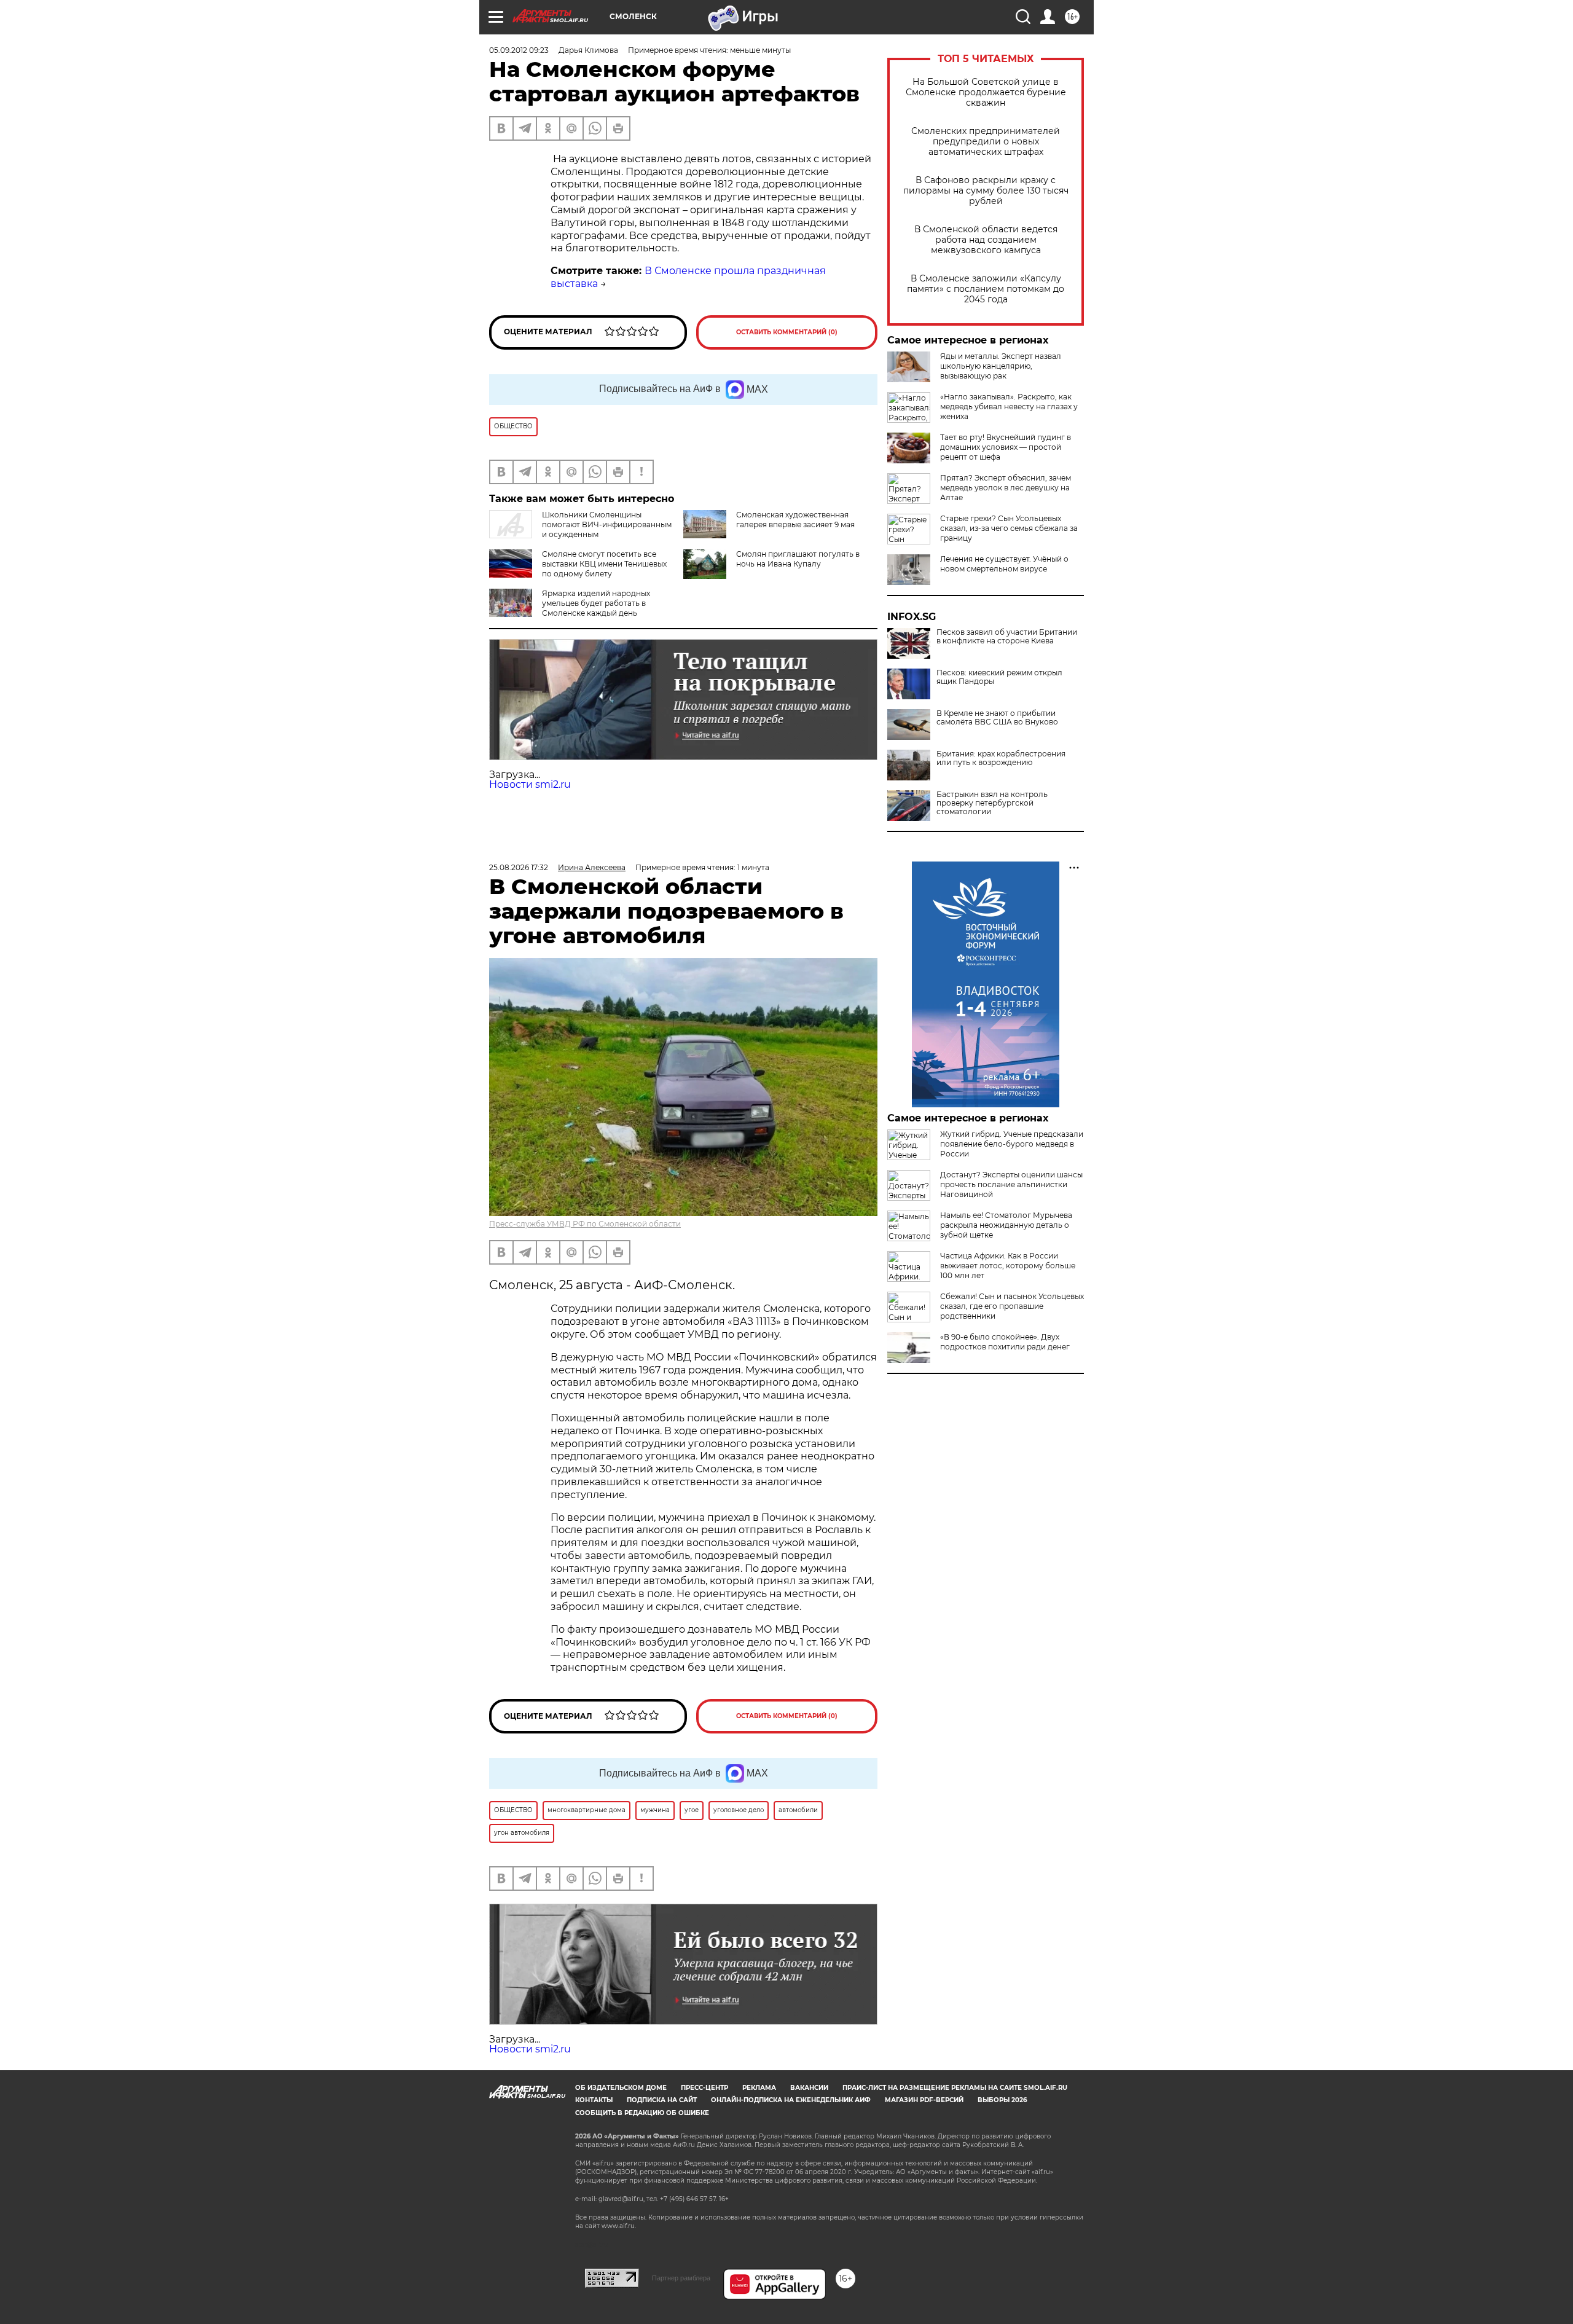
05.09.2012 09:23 (519, 50)
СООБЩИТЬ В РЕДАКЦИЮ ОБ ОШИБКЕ (642, 2113)
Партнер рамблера (681, 2278)
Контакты (594, 2100)
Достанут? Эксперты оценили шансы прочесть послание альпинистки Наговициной (1011, 1184)
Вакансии (809, 2088)
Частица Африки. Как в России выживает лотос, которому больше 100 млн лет (1008, 1266)
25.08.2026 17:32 (519, 867)
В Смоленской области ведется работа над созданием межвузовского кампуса (986, 240)
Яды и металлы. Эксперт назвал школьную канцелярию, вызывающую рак (1001, 366)
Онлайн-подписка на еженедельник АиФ (791, 2100)
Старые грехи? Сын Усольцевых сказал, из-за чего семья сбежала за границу (1009, 528)
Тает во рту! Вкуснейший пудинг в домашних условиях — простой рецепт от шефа (1006, 447)
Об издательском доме (621, 2088)
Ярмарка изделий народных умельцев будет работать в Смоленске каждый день (596, 603)
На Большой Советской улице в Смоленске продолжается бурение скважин (986, 92)
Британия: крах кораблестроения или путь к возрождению (1001, 758)
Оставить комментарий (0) (787, 332)
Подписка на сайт (662, 2100)
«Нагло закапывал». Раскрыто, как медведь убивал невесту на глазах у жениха (1009, 406)
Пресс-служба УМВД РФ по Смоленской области (585, 1224)
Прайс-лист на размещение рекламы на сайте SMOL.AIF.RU (955, 2088)
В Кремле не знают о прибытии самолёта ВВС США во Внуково (997, 718)
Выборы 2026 (1002, 2100)
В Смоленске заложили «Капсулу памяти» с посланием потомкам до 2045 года (986, 289)
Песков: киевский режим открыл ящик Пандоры (999, 677)
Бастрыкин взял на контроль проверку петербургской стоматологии (992, 803)
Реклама (759, 2088)
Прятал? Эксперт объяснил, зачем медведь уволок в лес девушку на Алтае (1006, 488)
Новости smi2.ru (530, 784)
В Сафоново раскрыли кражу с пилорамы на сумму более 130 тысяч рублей (986, 191)
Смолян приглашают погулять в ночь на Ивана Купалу (798, 559)
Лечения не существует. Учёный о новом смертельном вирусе (1004, 564)
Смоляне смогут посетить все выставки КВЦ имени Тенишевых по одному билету (604, 564)
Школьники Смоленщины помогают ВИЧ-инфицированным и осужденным (607, 524)
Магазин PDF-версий (924, 2100)
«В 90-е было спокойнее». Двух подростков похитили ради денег (1005, 1342)
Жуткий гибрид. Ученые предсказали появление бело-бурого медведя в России (1012, 1144)
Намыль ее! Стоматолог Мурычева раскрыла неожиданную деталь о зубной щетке (1006, 1225)
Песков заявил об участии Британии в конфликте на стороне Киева (1007, 637)
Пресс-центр (704, 2088)
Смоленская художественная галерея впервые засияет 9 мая (795, 520)
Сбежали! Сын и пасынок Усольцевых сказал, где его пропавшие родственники (1012, 1306)
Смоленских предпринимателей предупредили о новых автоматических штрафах (986, 142)
